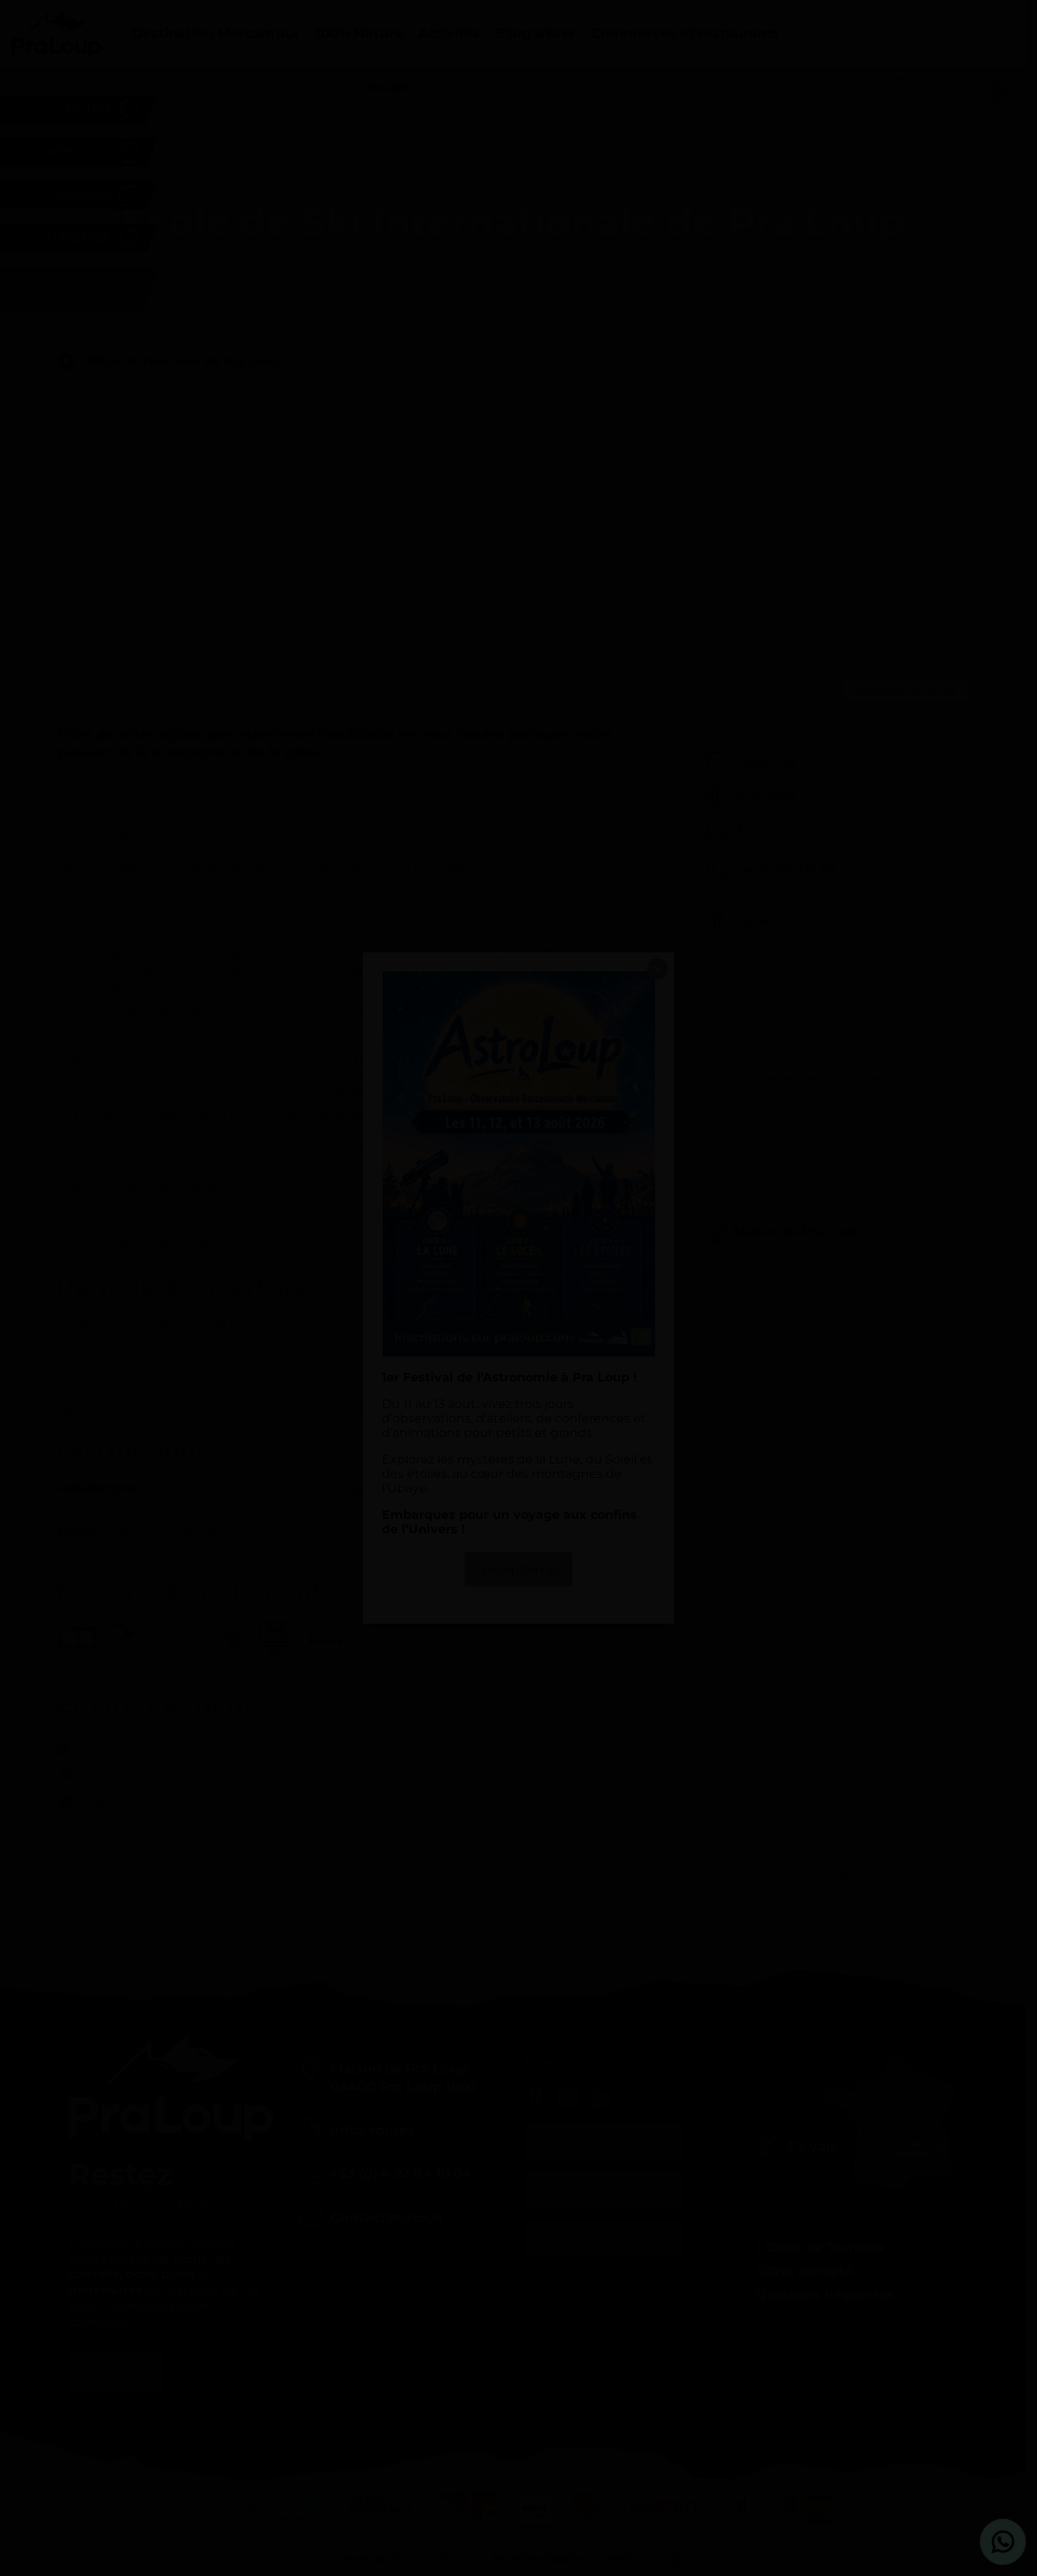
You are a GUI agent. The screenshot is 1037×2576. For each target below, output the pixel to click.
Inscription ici (519, 1569)
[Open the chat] (1003, 2542)
